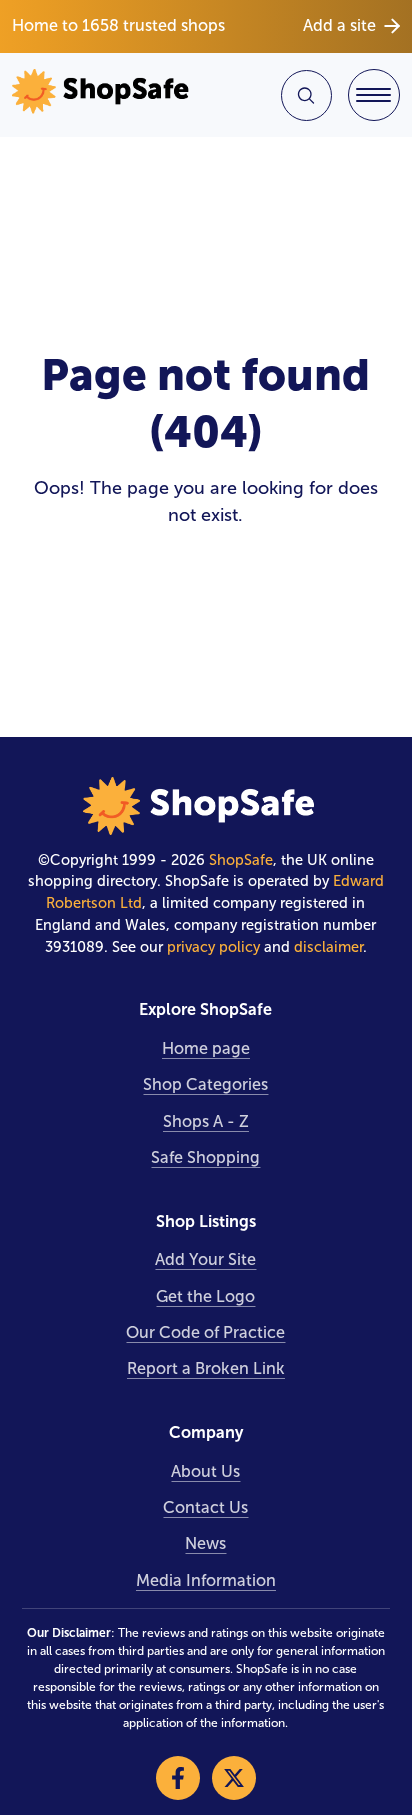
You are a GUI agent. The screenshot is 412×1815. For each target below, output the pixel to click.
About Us (205, 1471)
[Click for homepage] (105, 95)
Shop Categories (205, 1084)
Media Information (206, 1580)
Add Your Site (205, 1259)
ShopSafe (241, 860)
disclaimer (328, 947)
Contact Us (205, 1507)
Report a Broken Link (206, 1368)
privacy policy (213, 947)
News (205, 1543)
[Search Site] (306, 95)
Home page (206, 1048)
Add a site (339, 25)
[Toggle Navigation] (374, 95)
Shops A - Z (206, 1121)
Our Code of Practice (205, 1332)
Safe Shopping (205, 1157)
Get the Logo (205, 1296)
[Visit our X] (234, 1778)
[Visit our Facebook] (178, 1778)
